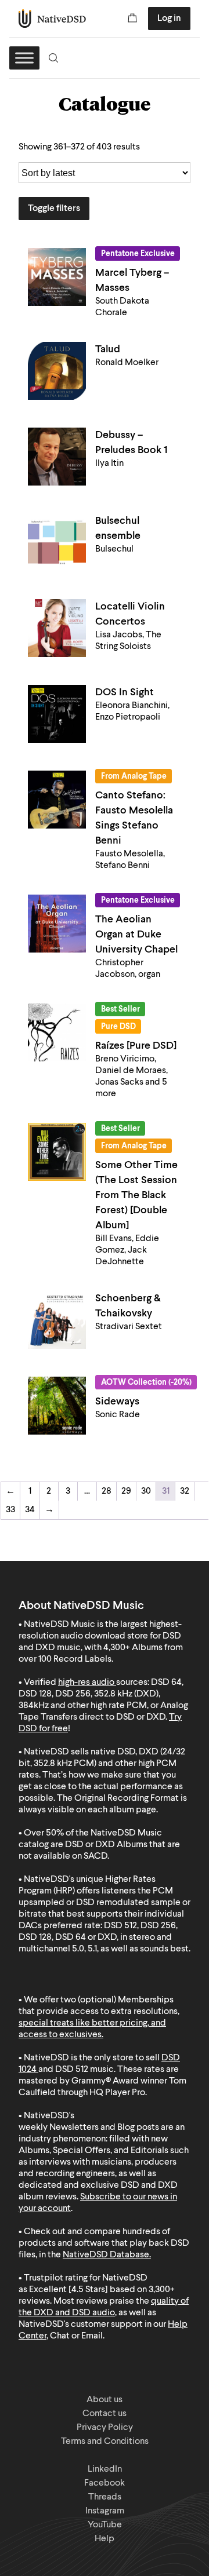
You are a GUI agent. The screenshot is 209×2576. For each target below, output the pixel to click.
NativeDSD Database (106, 2255)
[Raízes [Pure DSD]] (57, 1032)
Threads (105, 2497)
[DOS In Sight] (57, 714)
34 (30, 1510)
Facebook (105, 2483)
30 (146, 1491)
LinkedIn (105, 2469)
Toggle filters (54, 209)
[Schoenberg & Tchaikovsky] (57, 1320)
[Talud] (57, 371)
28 (107, 1491)
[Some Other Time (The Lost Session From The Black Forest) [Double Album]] (57, 1152)
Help (105, 2539)
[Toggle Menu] (24, 58)
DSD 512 (72, 2070)
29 (126, 1491)
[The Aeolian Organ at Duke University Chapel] (57, 924)
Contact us (105, 2414)
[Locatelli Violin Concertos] (57, 628)
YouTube (105, 2525)
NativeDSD (53, 19)
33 (10, 1510)
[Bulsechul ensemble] (57, 542)
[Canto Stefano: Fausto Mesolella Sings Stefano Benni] (57, 800)
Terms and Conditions (105, 2442)
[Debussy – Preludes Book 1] (57, 457)
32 (185, 1491)
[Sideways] (57, 1406)
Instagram (105, 2511)
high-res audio (86, 1683)
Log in (169, 19)
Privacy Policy (105, 2428)
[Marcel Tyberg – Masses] (57, 277)
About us (105, 2400)
